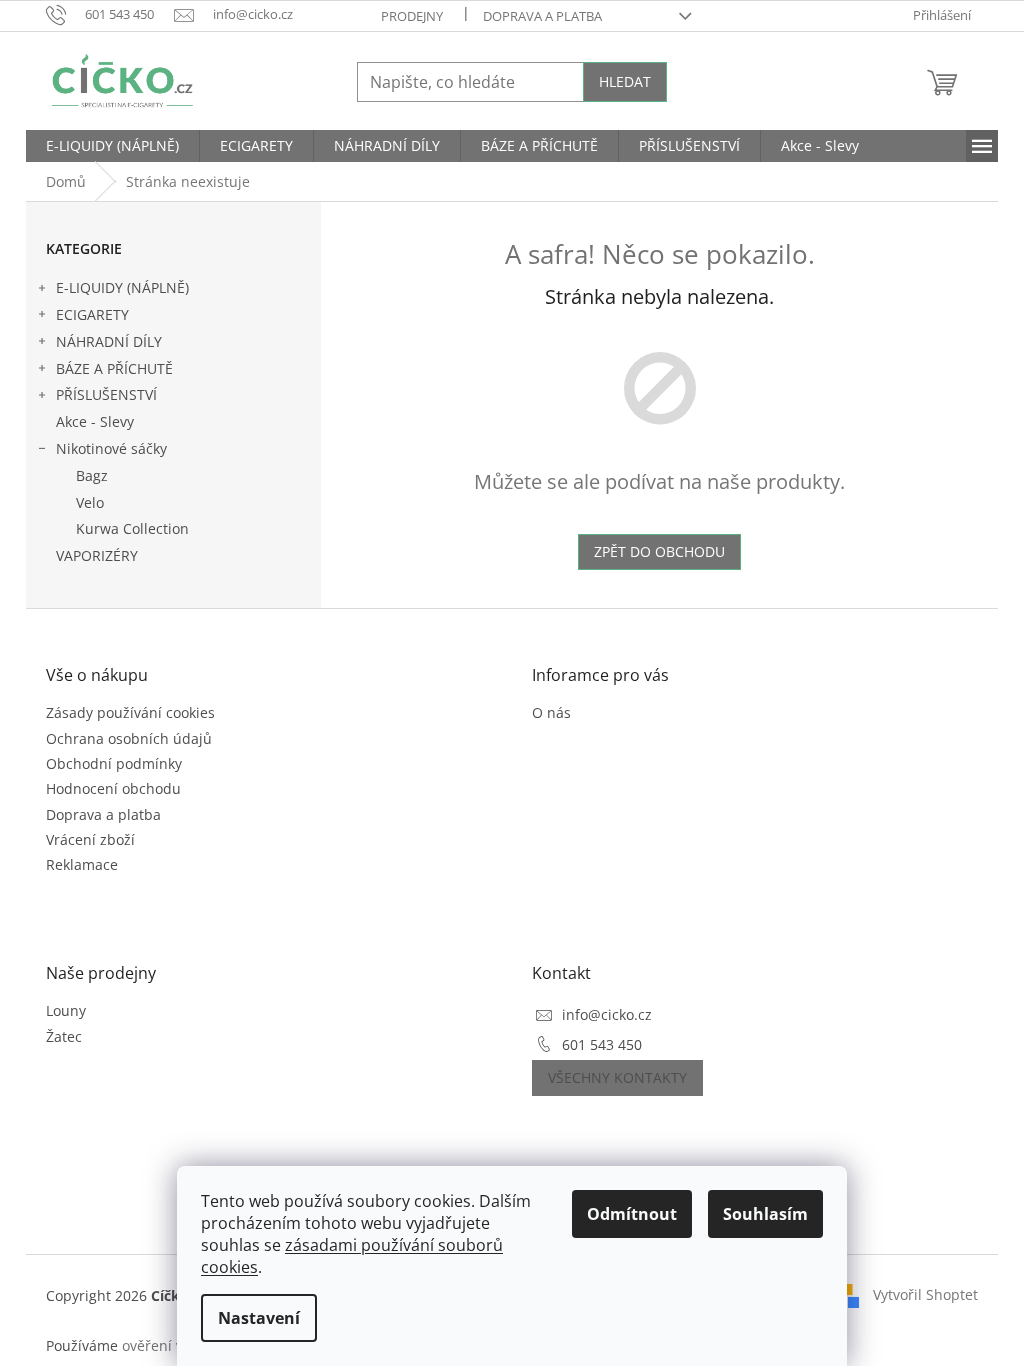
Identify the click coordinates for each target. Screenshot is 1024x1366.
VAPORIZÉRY (97, 555)
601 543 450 (602, 1044)
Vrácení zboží (90, 839)
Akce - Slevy (95, 421)
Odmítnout (632, 1214)
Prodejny (412, 16)
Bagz (92, 475)
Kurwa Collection (132, 528)
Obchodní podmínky (114, 763)
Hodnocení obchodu (113, 788)
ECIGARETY (92, 314)
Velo (90, 502)
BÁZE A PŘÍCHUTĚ (114, 368)
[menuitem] (112, 146)
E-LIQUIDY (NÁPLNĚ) (122, 287)
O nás (551, 712)
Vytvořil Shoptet (925, 1294)
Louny (66, 1010)
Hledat (625, 81)
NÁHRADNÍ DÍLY (109, 341)
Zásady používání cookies (130, 712)
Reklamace (82, 864)
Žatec (64, 1036)
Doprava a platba (542, 16)
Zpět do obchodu (659, 551)
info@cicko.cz (607, 1014)
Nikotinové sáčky (111, 448)
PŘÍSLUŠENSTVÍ (106, 394)
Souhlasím (765, 1214)
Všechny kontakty (617, 1077)
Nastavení (259, 1318)
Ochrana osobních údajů (129, 738)
